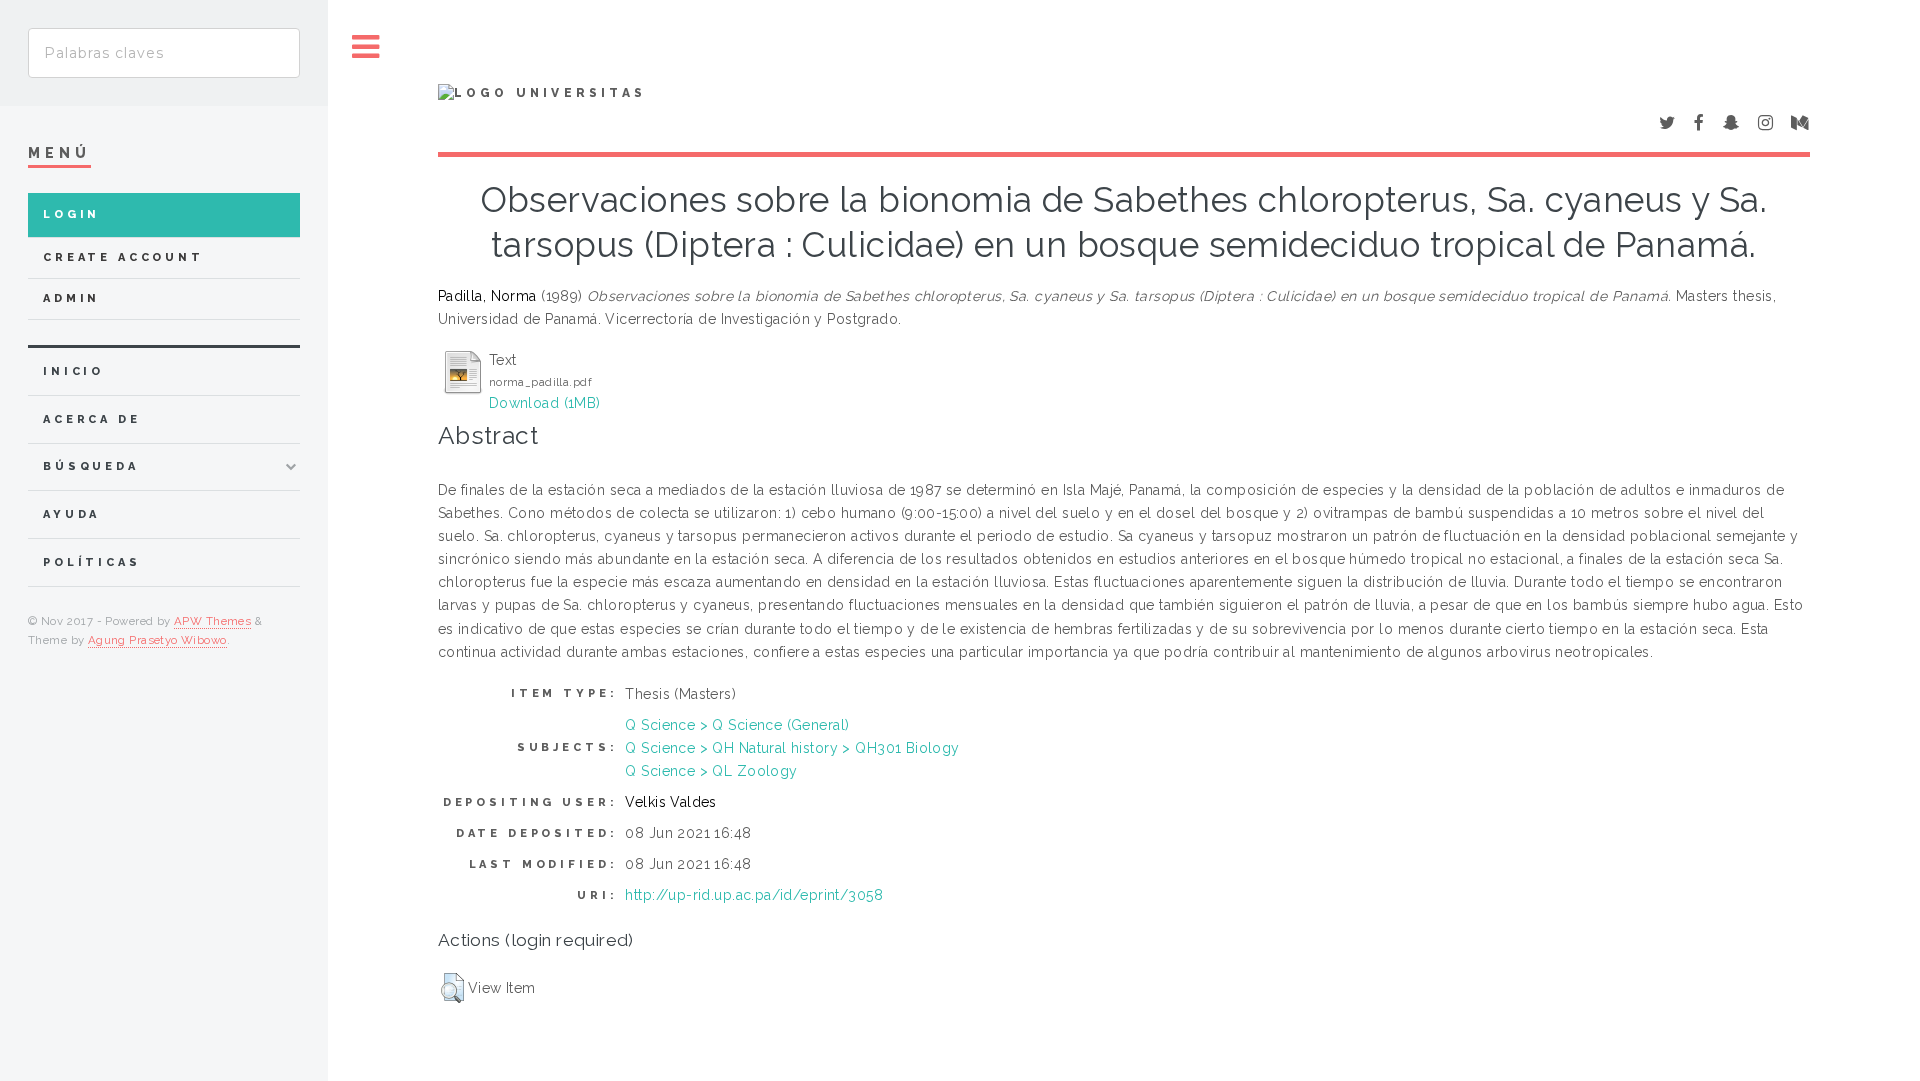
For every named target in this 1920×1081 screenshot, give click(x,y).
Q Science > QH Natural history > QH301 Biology (792, 748)
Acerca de (92, 419)
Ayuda (71, 514)
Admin (71, 298)
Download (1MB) (545, 403)
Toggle (366, 47)
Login (71, 214)
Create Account (123, 257)
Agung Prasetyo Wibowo (157, 640)
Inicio (73, 371)
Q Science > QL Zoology (711, 771)
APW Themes (212, 621)
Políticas (92, 562)
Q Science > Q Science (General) (737, 725)
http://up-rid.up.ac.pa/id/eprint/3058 (754, 895)
